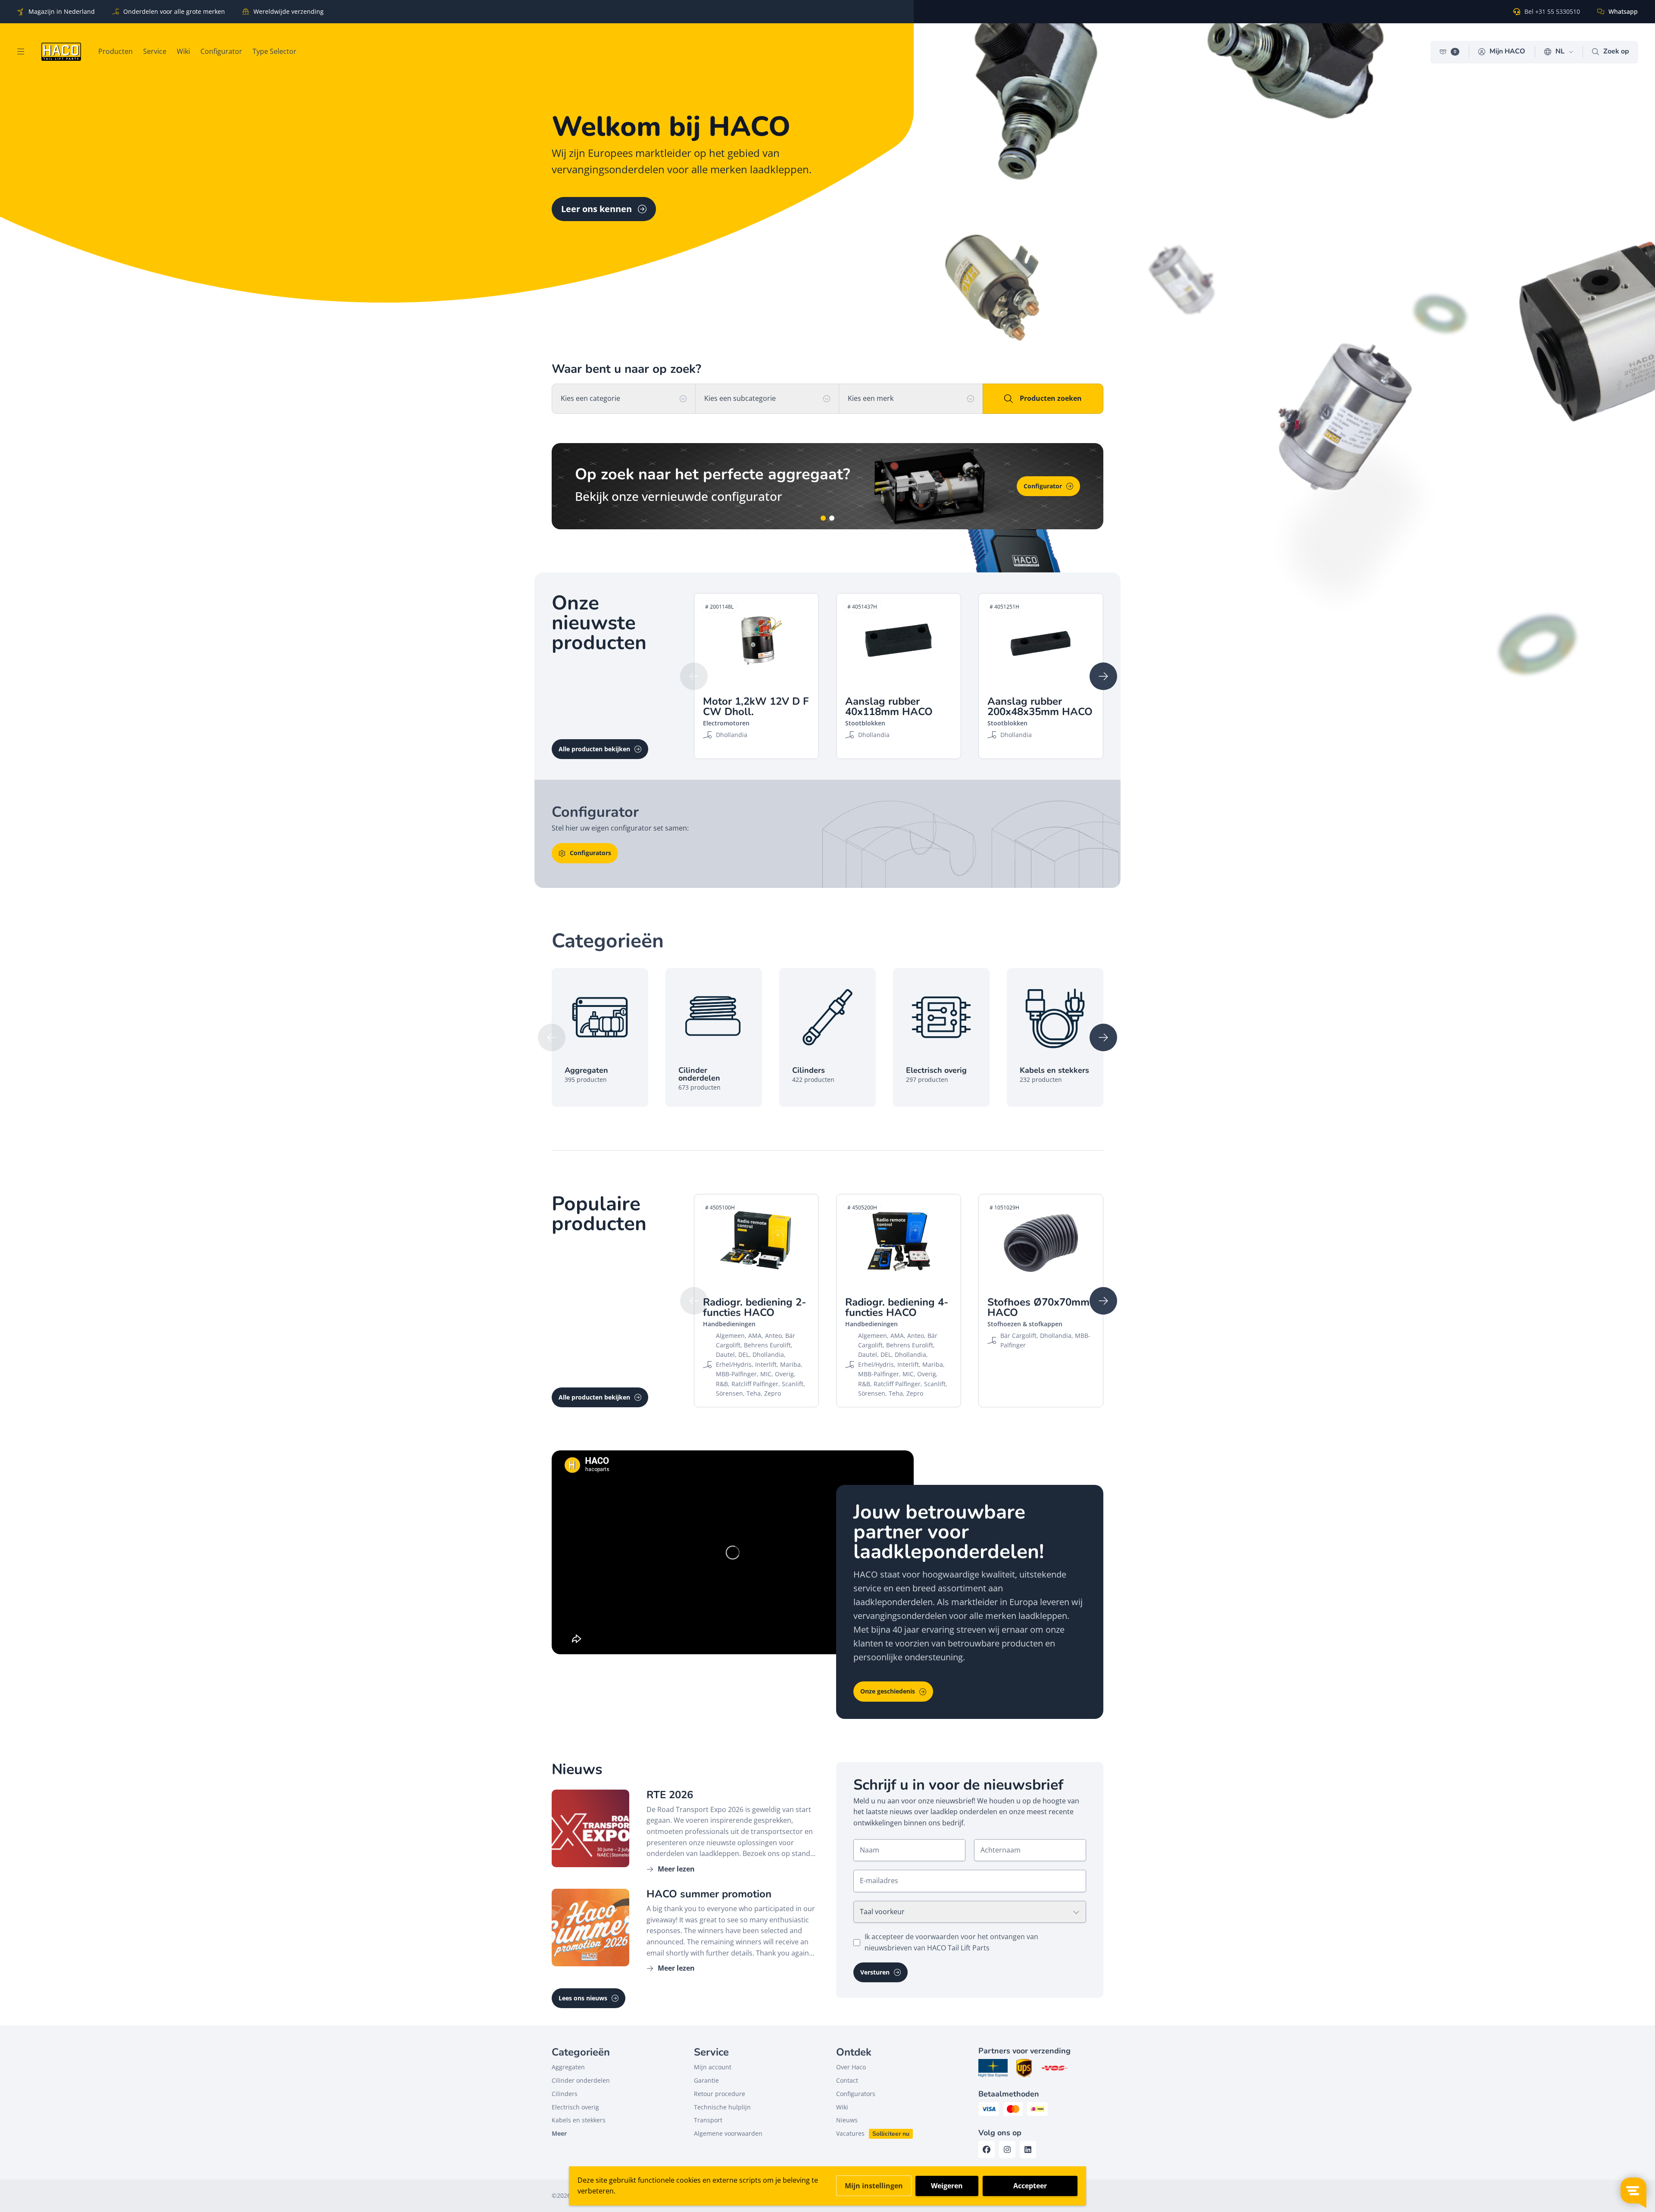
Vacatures (850, 2133)
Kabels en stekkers (579, 2120)
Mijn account (713, 2067)
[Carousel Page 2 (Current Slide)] (832, 518)
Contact (847, 2080)
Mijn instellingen (874, 2186)
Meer (559, 2133)
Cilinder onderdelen (581, 2080)
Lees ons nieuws (583, 1998)
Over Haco (851, 2067)
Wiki (1055, 486)
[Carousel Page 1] (823, 518)
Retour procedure (720, 2094)
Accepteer (1030, 2186)
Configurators (590, 853)
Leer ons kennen (596, 209)
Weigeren (947, 2186)
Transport (708, 2120)
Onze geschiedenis (888, 1691)
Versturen (875, 1972)
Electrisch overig (575, 2107)
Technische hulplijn (722, 2107)
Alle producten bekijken (594, 749)
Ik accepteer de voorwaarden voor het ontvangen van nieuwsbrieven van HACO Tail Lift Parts (951, 1942)
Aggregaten (568, 2067)
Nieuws (847, 2120)
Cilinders (565, 2094)
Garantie (706, 2080)
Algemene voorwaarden (728, 2133)
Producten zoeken (1051, 398)
